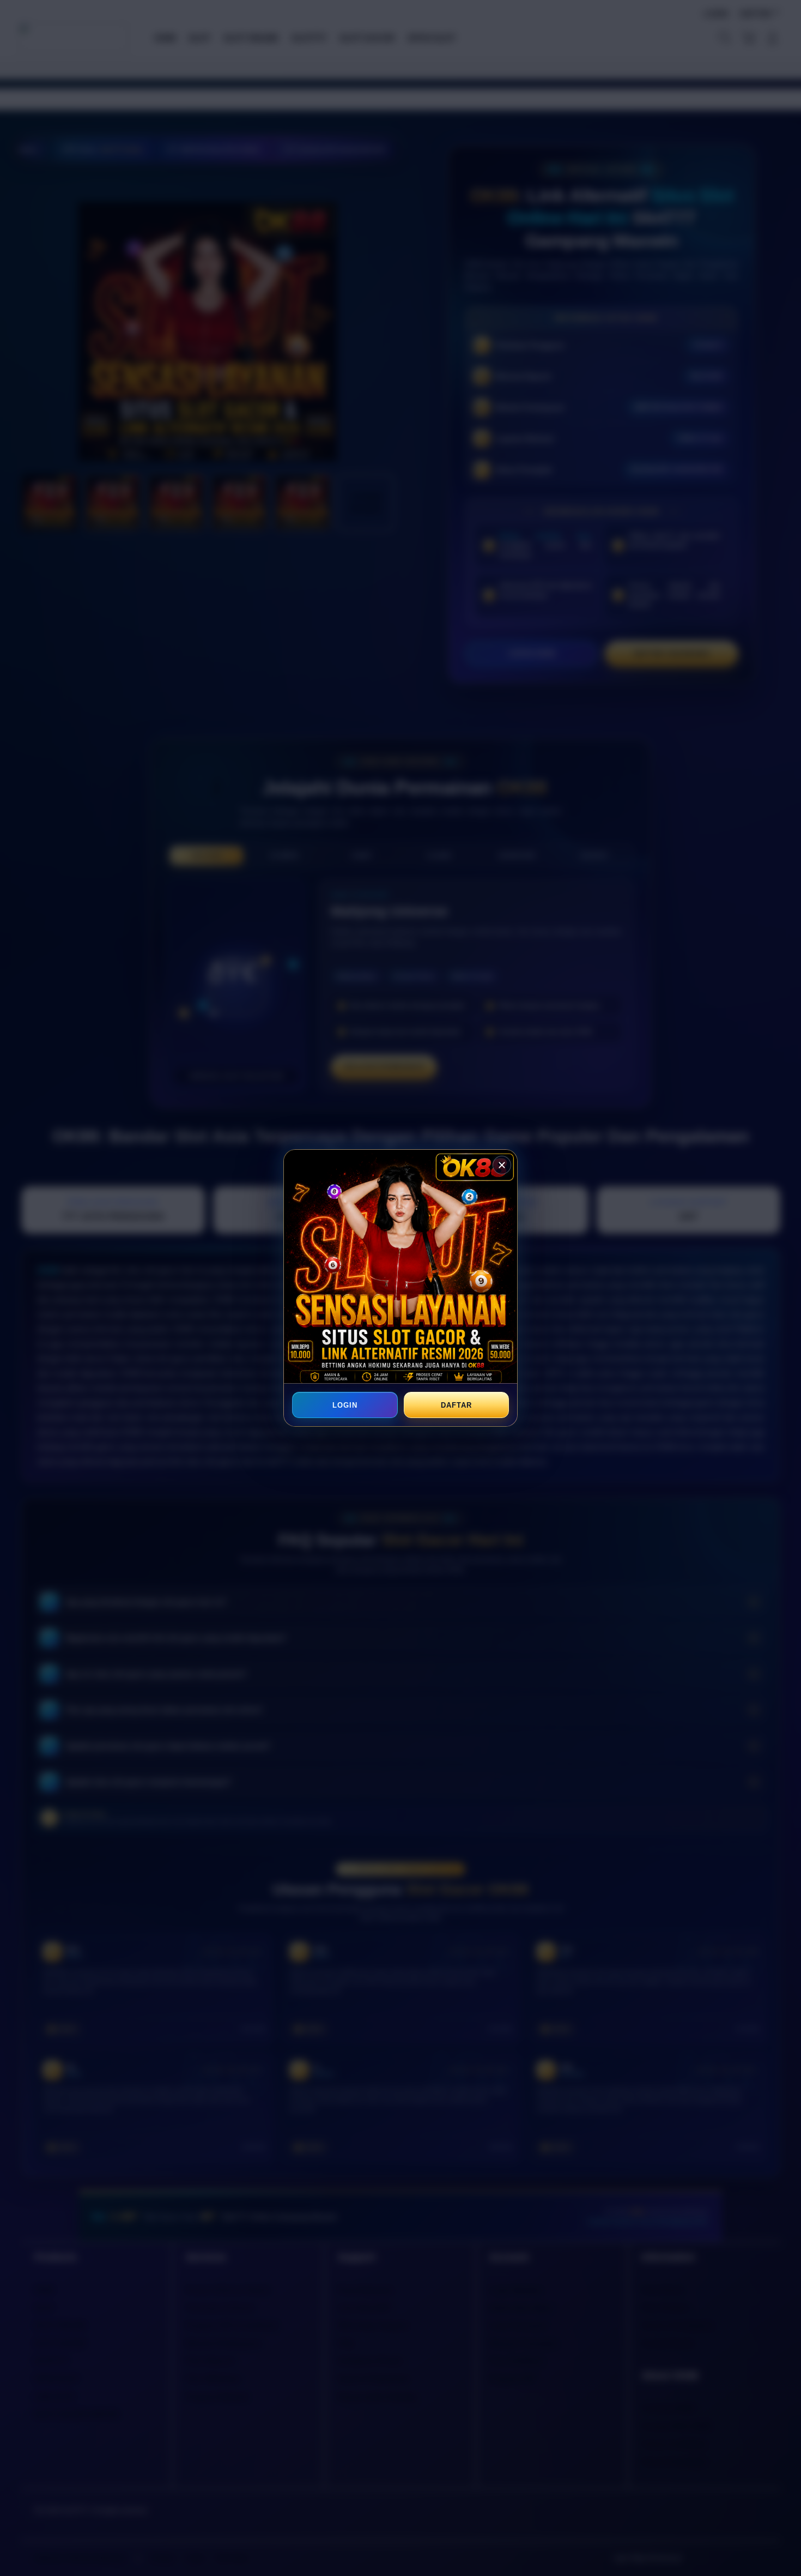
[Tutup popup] (502, 1165)
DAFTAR (456, 1405)
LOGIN (345, 1405)
